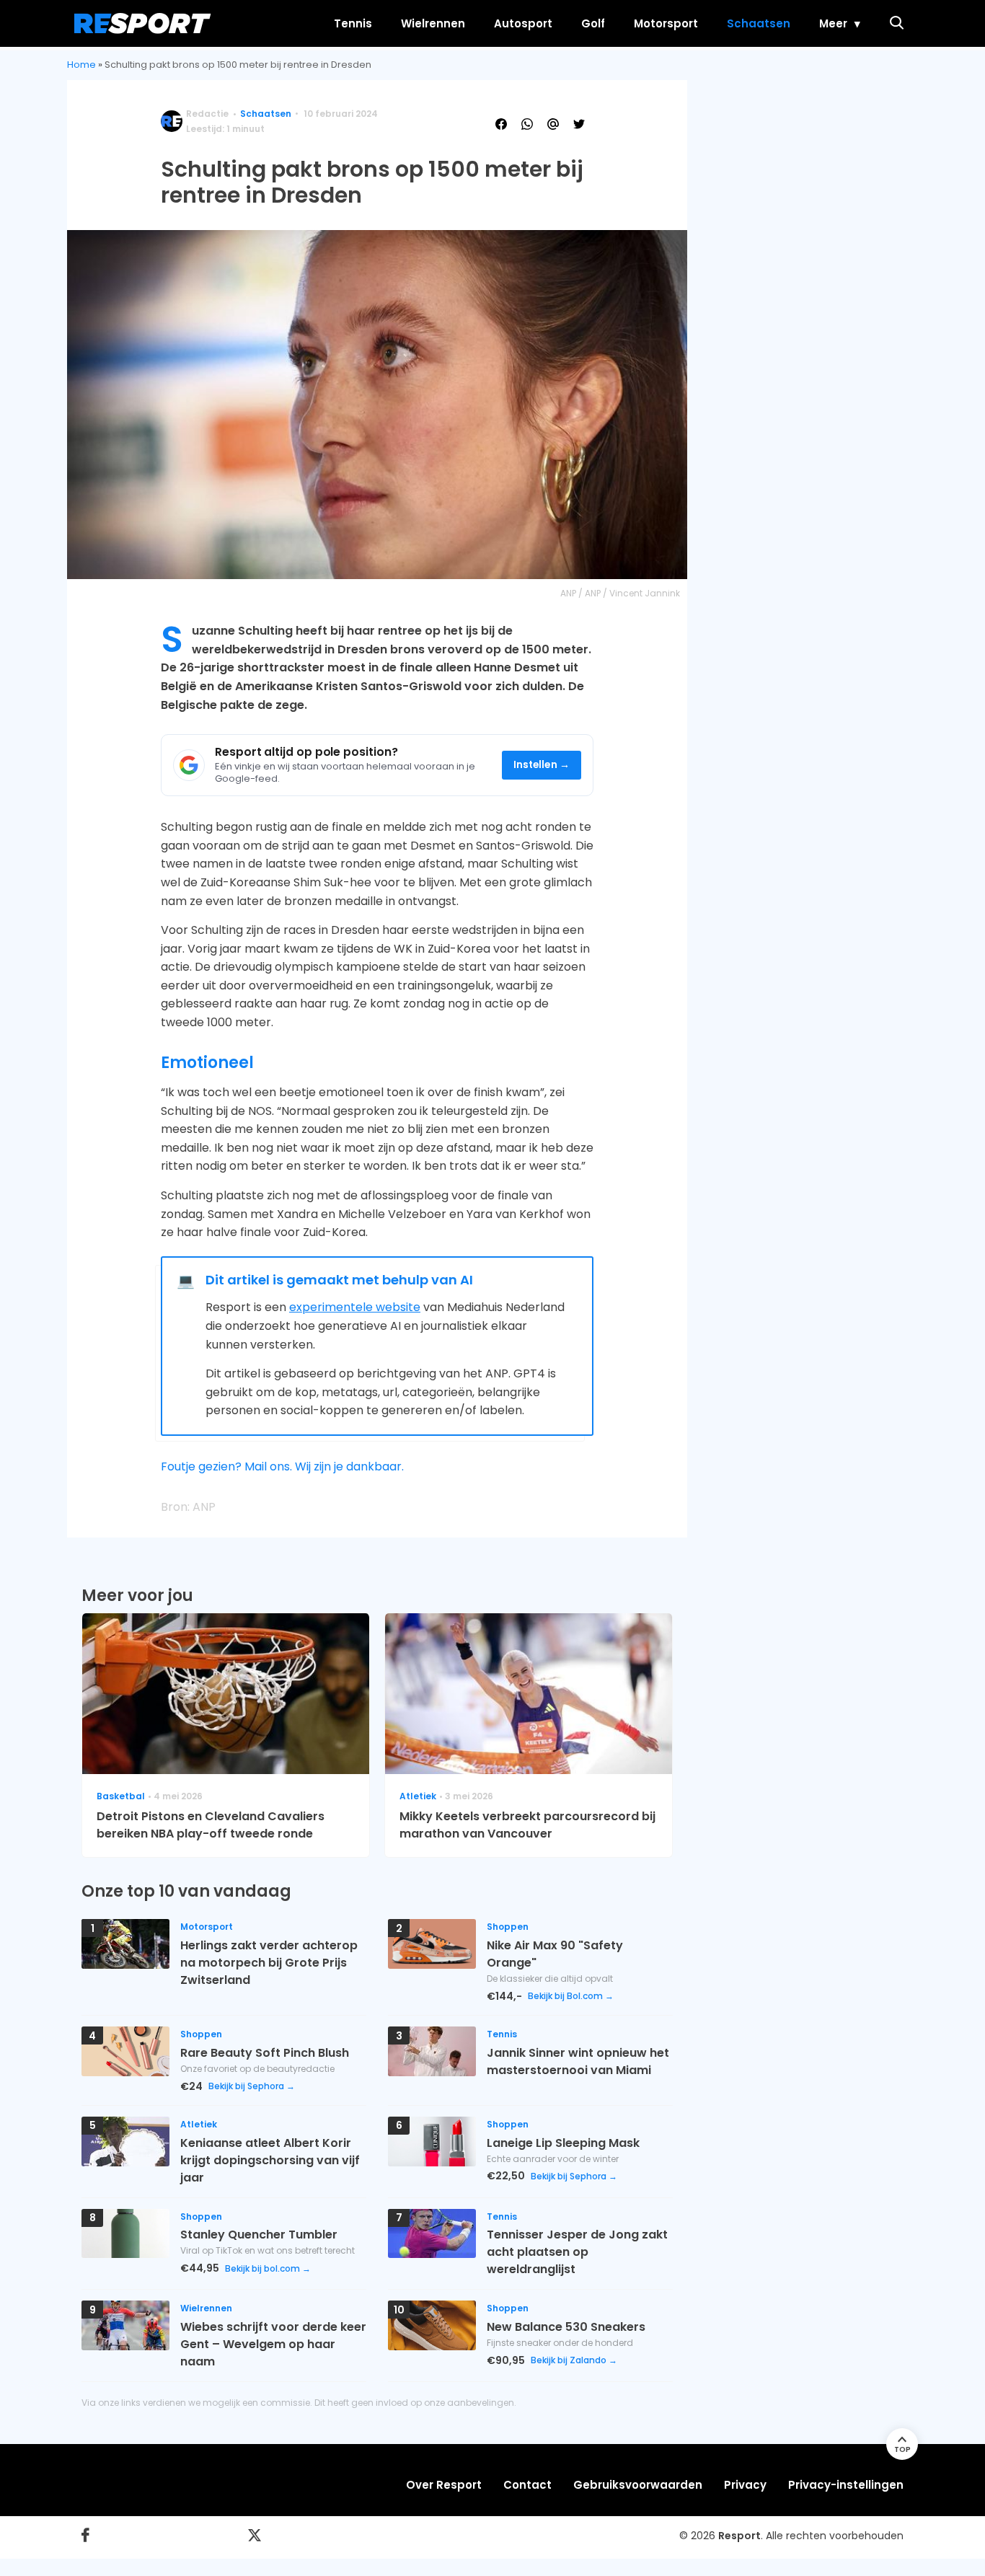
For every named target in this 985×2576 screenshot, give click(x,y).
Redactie (207, 114)
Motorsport (666, 23)
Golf (593, 23)
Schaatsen (759, 23)
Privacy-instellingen (846, 2485)
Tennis (353, 23)
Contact (527, 2485)
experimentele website (355, 1307)
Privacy (745, 2485)
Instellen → (542, 765)
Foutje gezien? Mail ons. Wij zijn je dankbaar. (282, 1466)
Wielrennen (433, 23)
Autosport (523, 23)
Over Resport (444, 2485)
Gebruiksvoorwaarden (638, 2485)
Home (81, 65)
